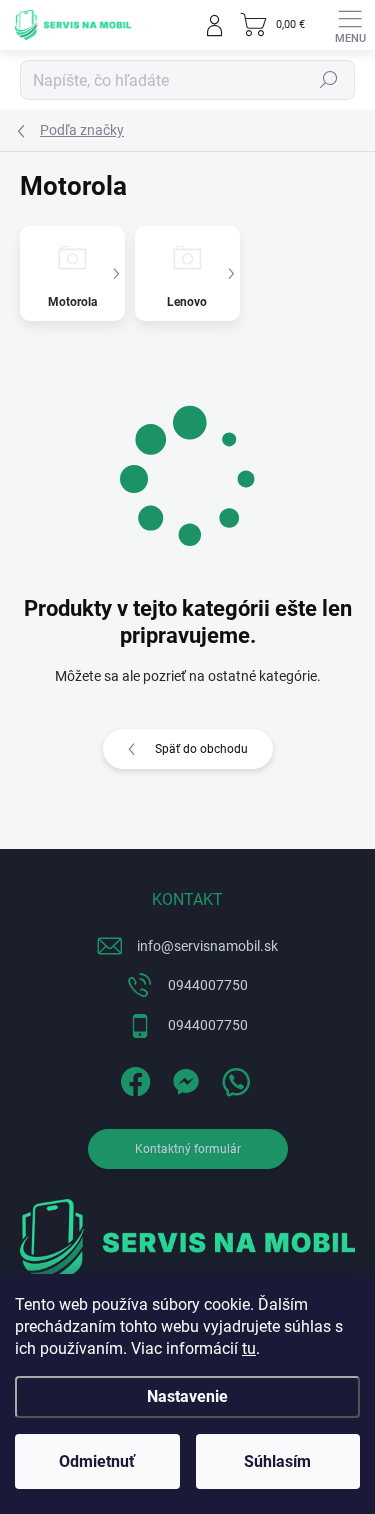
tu (249, 1348)
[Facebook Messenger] (182, 1077)
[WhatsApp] (232, 1077)
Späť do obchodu (201, 749)
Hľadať (329, 80)
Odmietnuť (97, 1461)
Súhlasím (277, 1461)
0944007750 (208, 985)
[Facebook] (132, 1077)
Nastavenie (187, 1396)
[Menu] (350, 25)
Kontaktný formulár (188, 1149)
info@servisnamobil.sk (207, 946)
